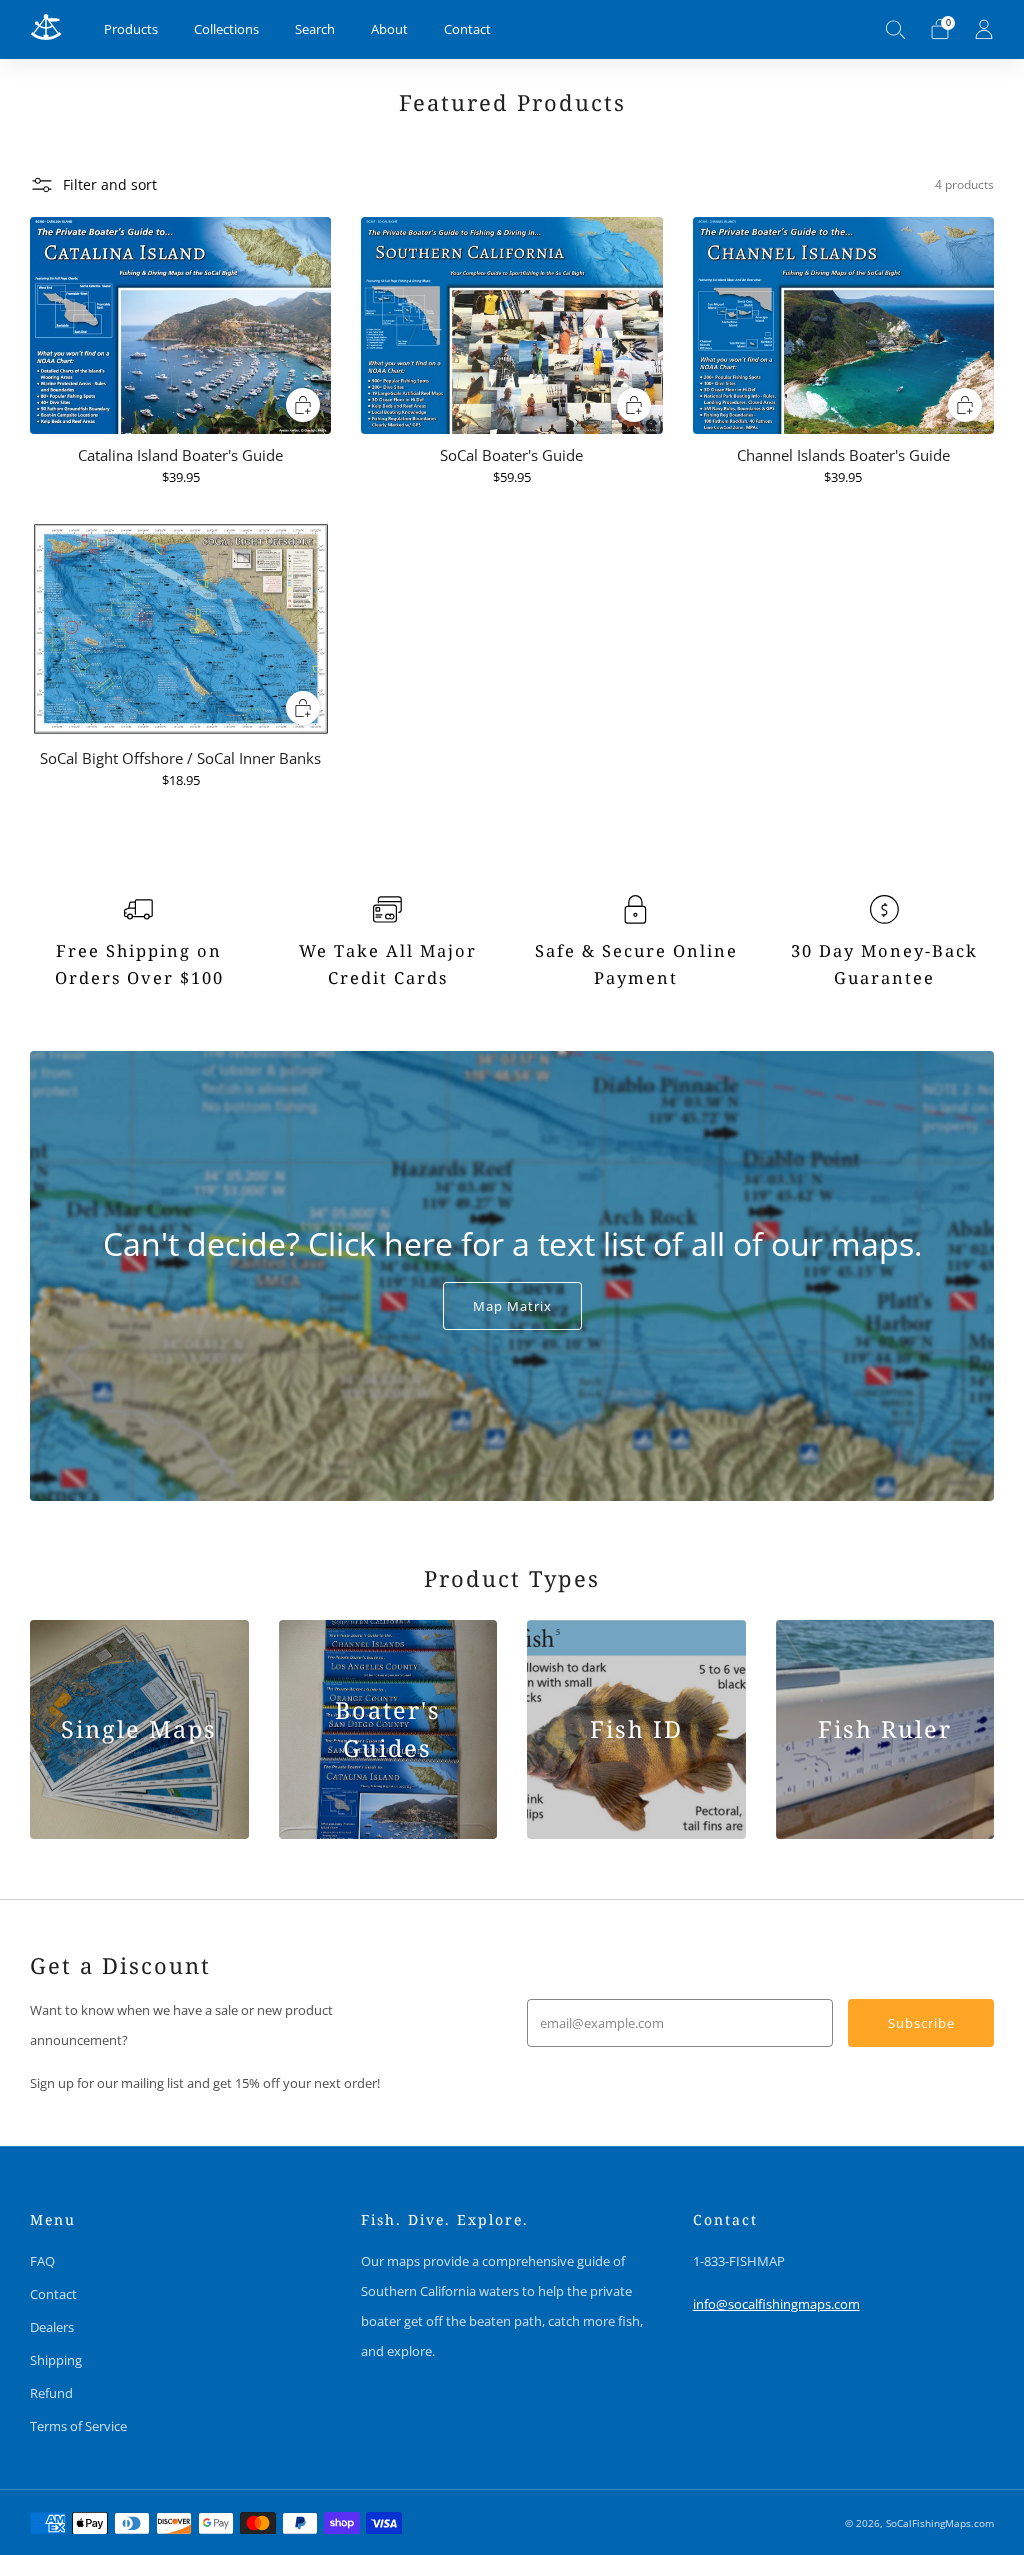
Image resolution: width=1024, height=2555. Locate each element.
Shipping (56, 2360)
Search (315, 29)
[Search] (896, 29)
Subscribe (921, 2023)
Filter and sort (110, 184)
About (389, 29)
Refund (51, 2393)
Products (131, 29)
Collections (226, 29)
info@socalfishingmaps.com (776, 2304)
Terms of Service (78, 2426)
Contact (467, 29)
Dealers (52, 2327)
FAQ (42, 2261)
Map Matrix (512, 1306)
